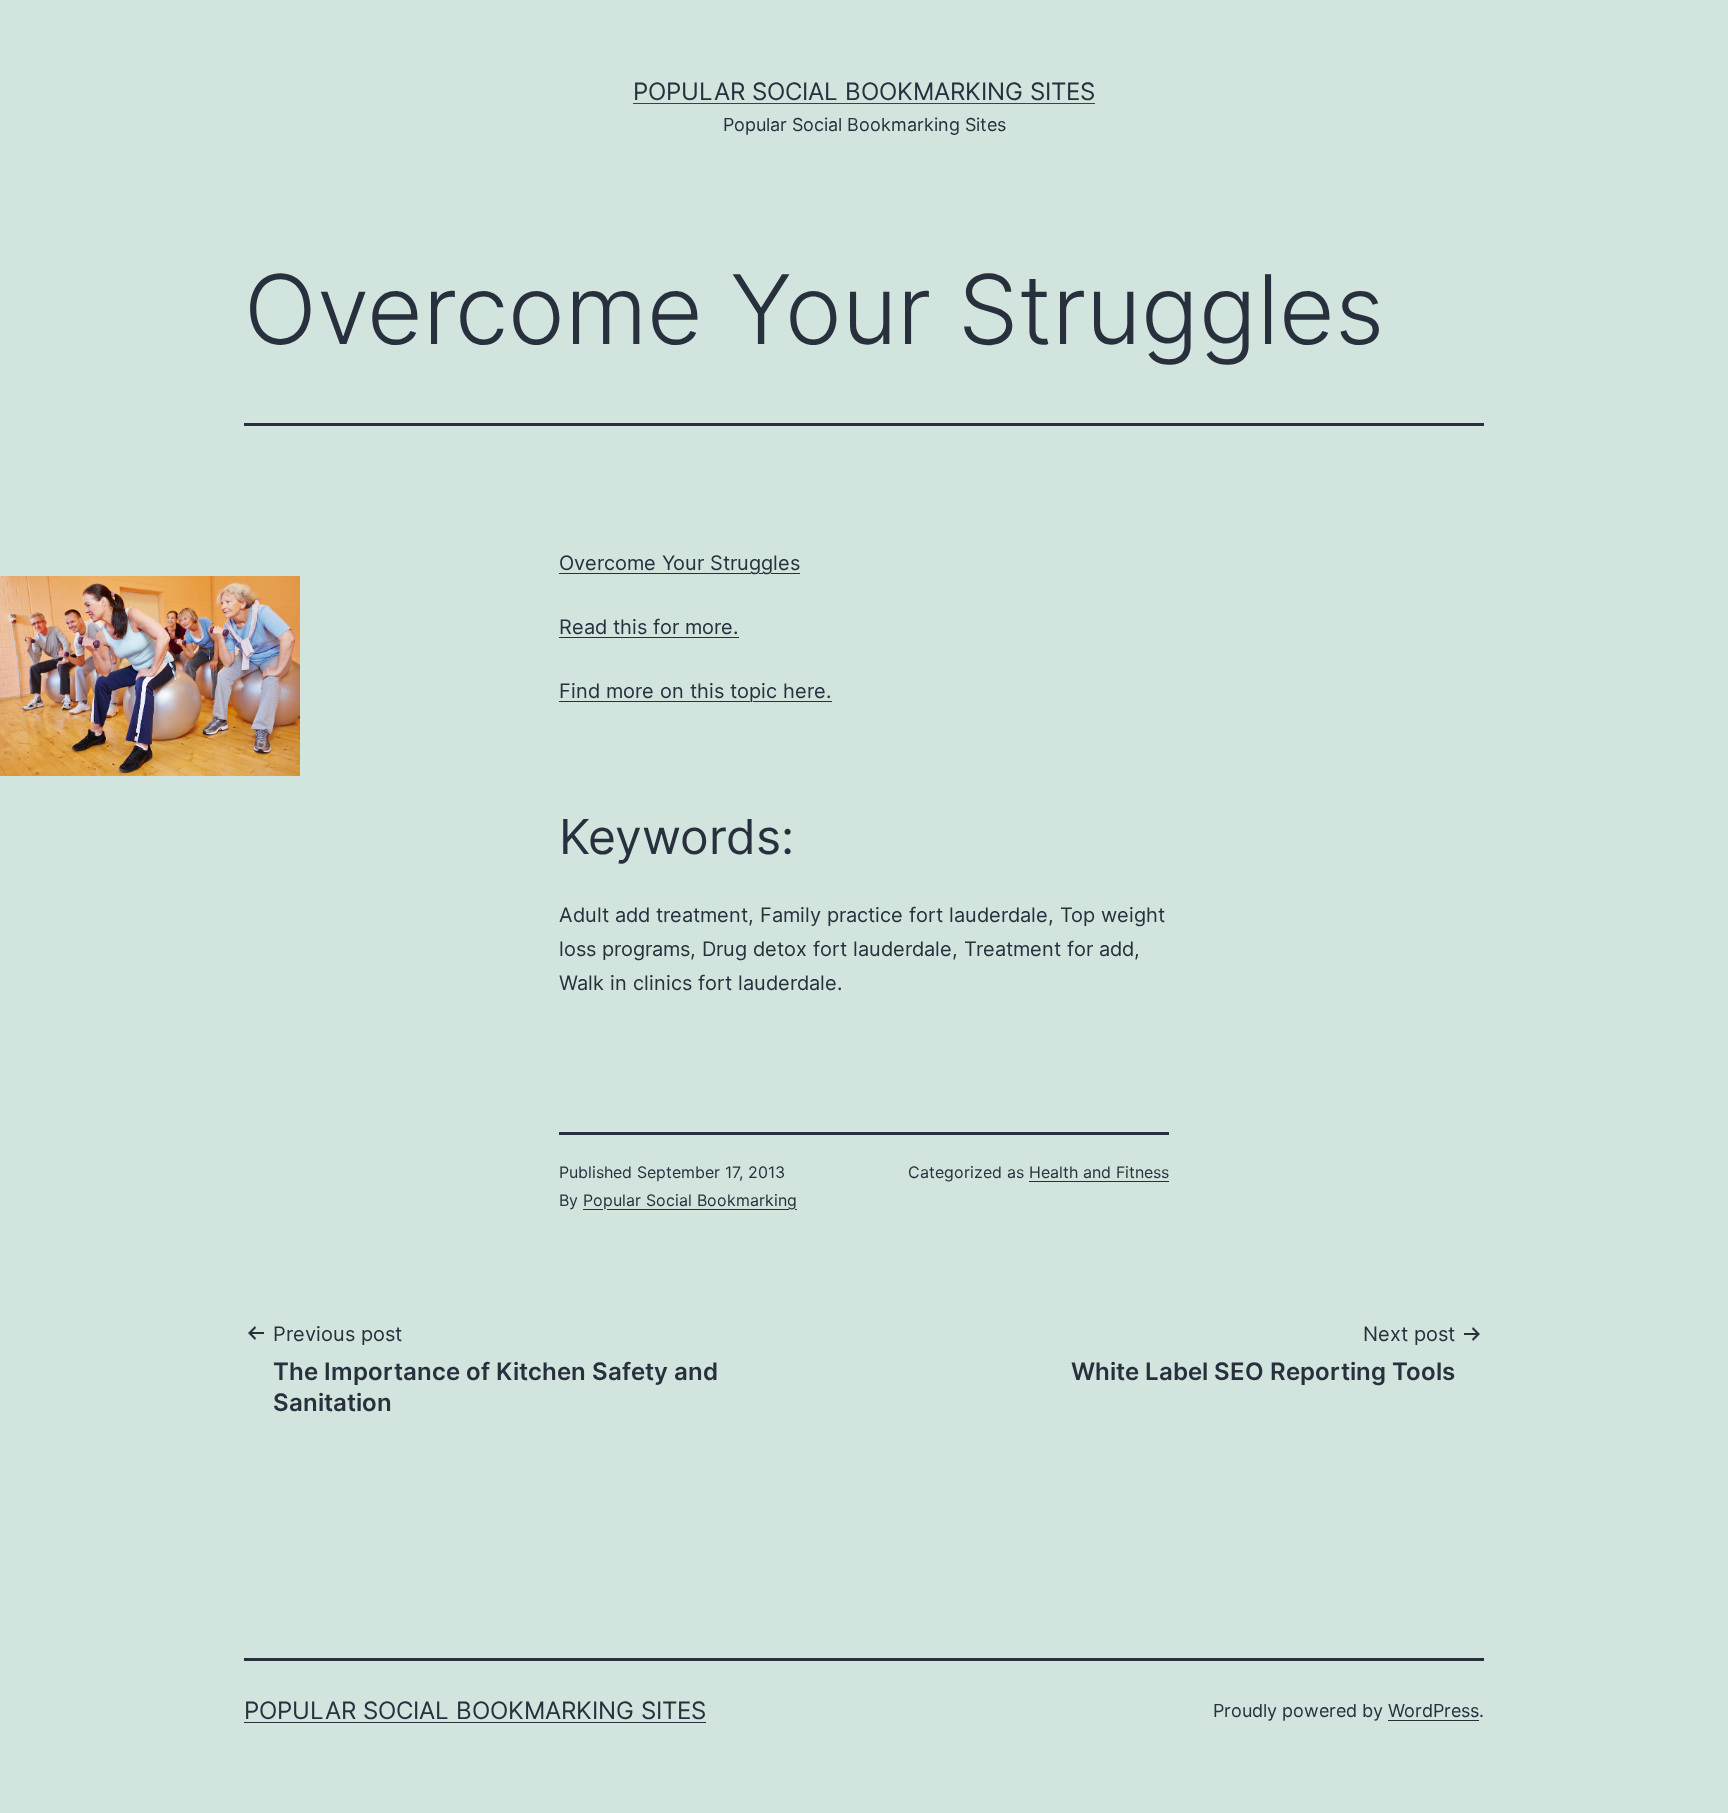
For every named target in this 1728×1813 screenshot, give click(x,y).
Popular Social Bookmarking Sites (864, 91)
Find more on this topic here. (695, 691)
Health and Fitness (1099, 1172)
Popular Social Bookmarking (690, 1200)
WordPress (1433, 1710)
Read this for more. (649, 627)
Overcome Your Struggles (679, 563)
